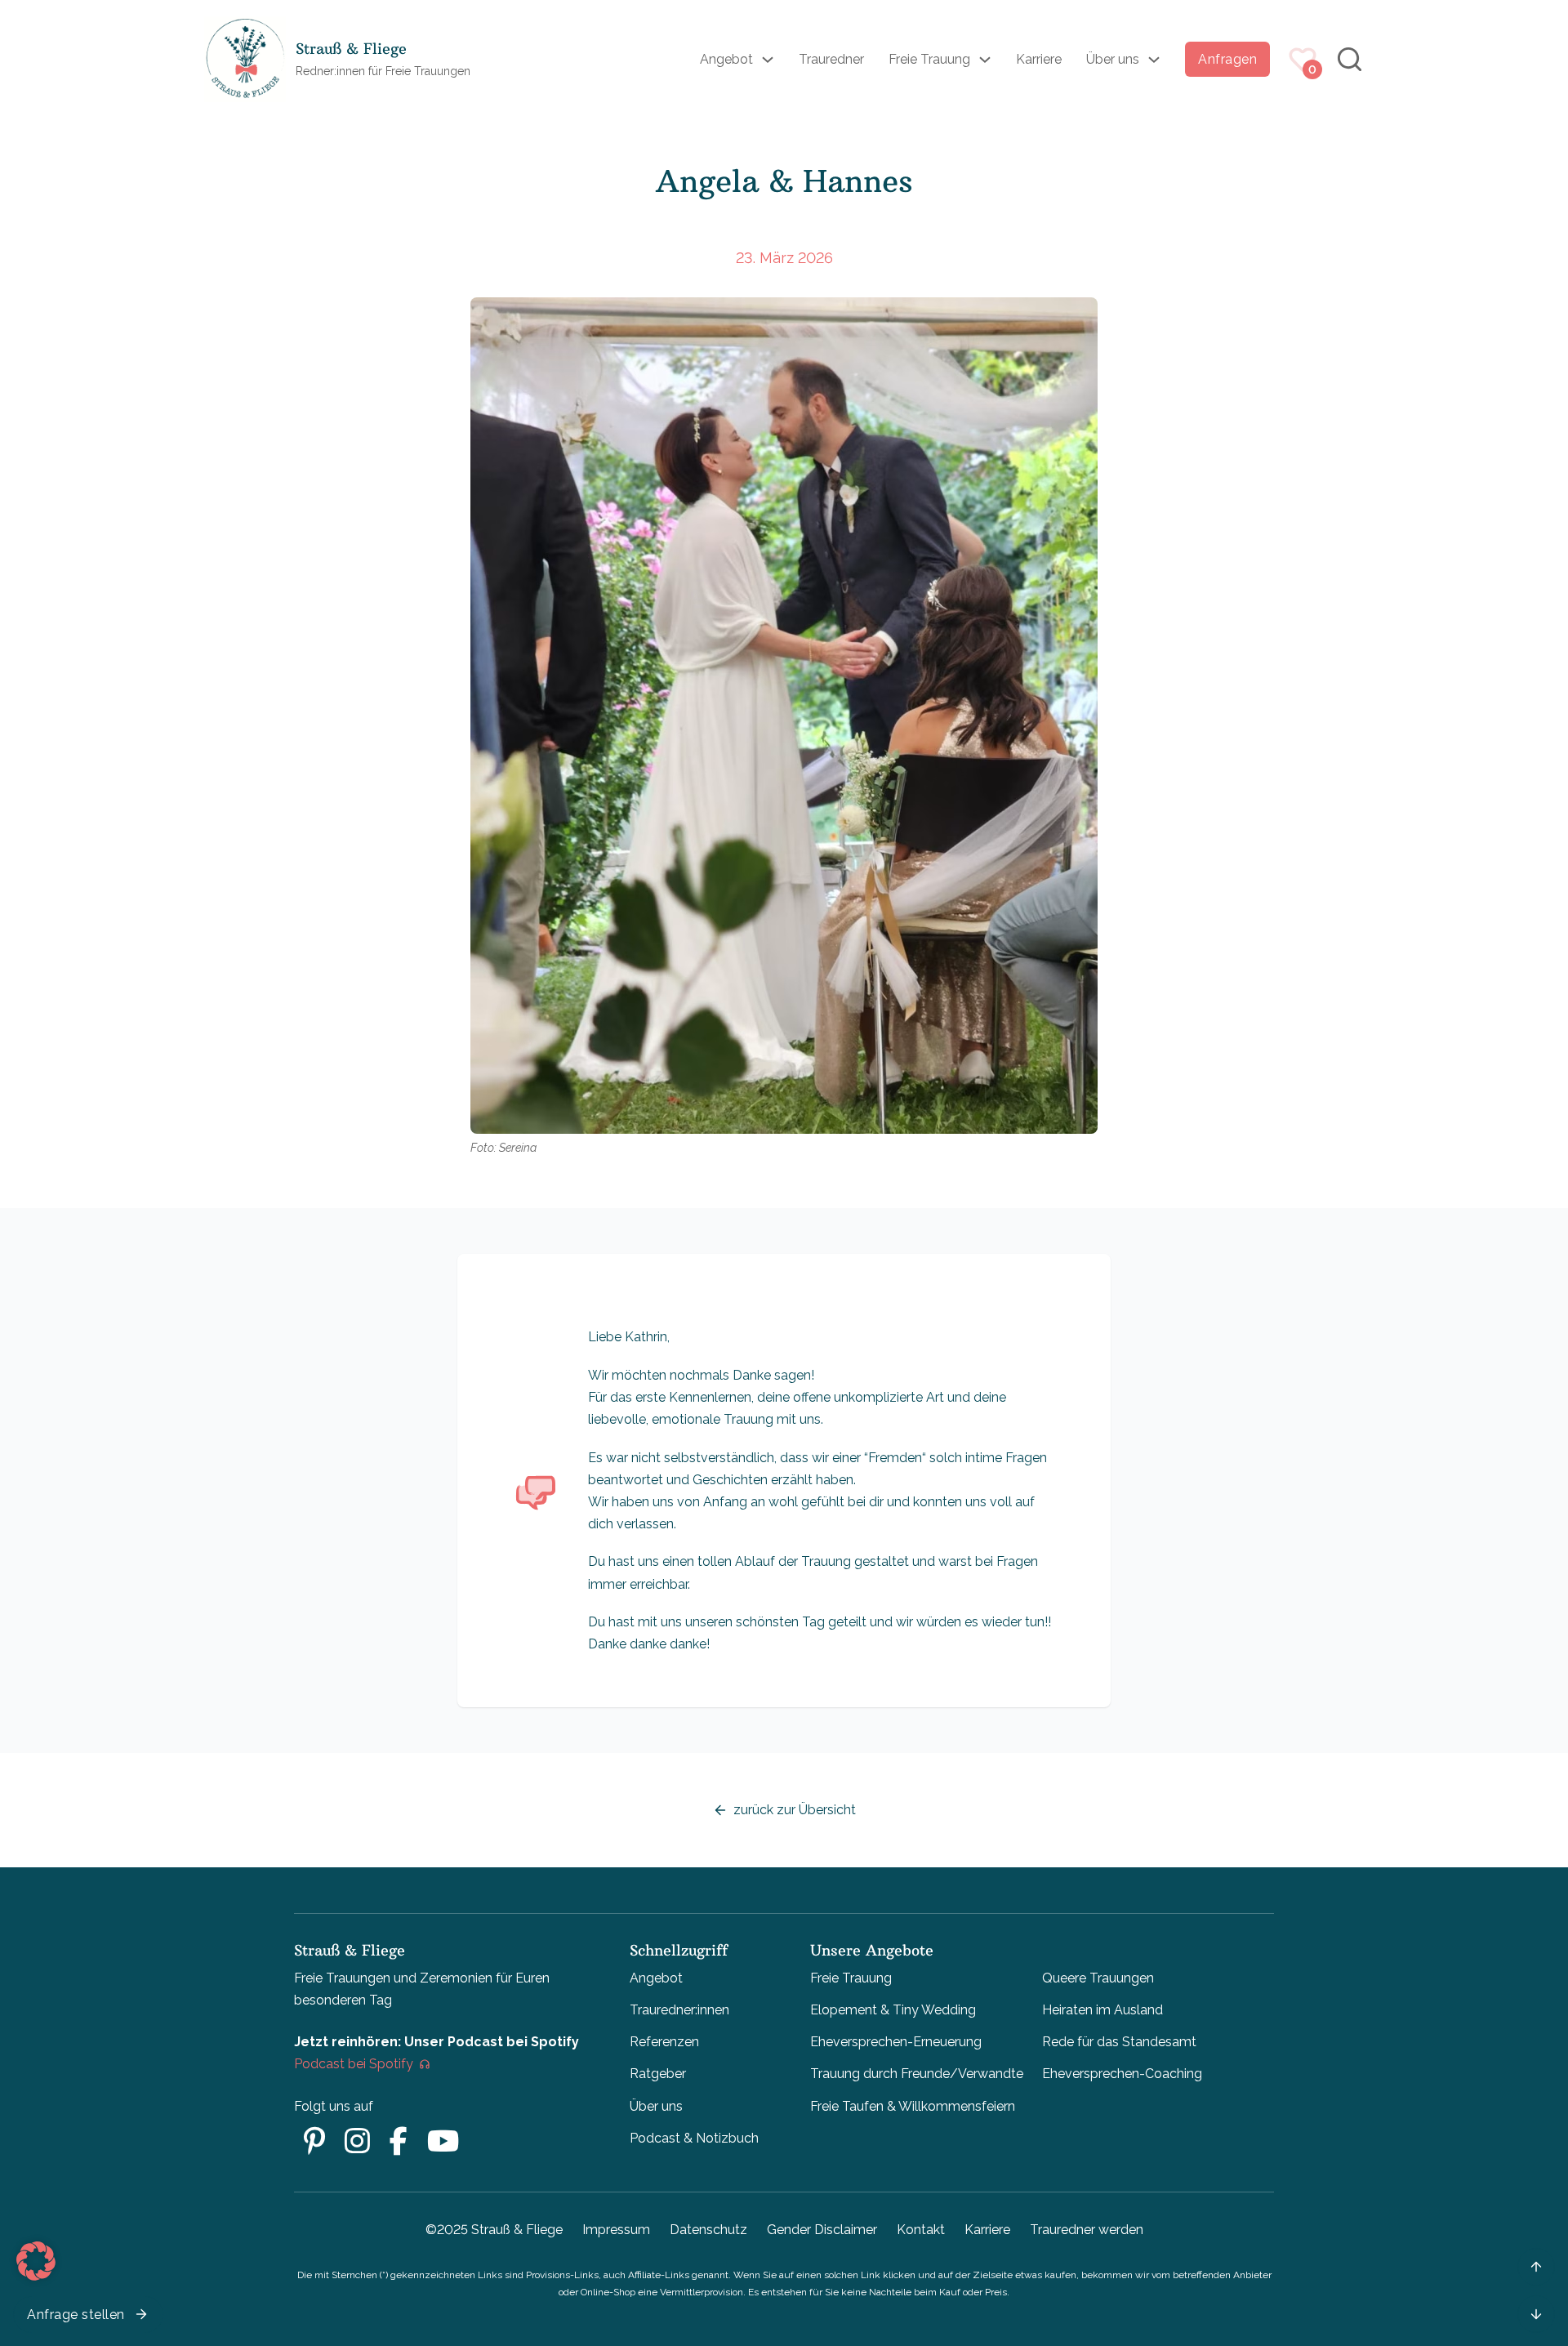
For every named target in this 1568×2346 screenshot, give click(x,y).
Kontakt (921, 2230)
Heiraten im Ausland (1102, 2010)
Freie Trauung (929, 59)
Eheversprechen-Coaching (1122, 2074)
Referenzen (664, 2042)
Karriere (1039, 59)
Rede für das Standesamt (1119, 2042)
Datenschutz (708, 2230)
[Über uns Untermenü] (1154, 60)
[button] (36, 2261)
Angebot (726, 59)
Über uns (1113, 59)
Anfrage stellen (76, 2315)
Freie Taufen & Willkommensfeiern (913, 2106)
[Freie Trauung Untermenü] (985, 60)
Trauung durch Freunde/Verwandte (917, 2074)
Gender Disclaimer (822, 2230)
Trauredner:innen (679, 2010)
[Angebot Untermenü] (768, 60)
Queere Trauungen (1098, 1978)
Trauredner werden (1087, 2230)
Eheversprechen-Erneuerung (896, 2042)
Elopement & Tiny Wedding (893, 2010)
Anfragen (1227, 59)
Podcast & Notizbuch (694, 2138)
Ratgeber (658, 2074)
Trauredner (831, 59)
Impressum (616, 2230)
